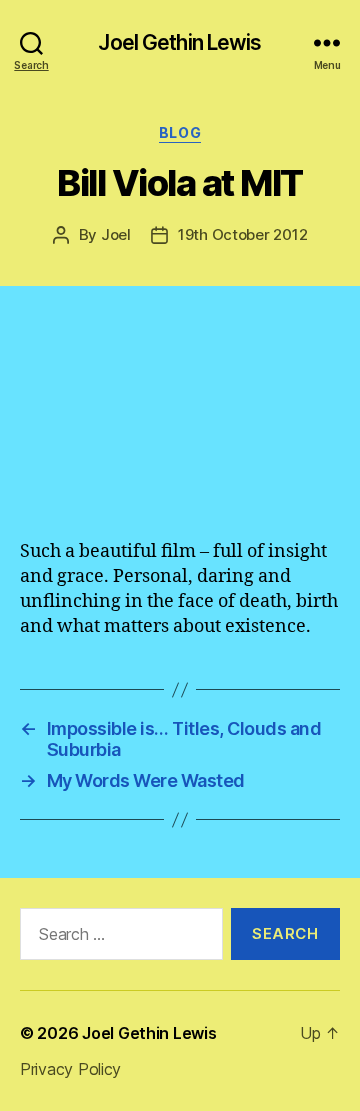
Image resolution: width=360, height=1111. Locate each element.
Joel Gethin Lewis (179, 42)
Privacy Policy (70, 1069)
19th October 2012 (243, 234)
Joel (116, 234)
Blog (180, 132)
